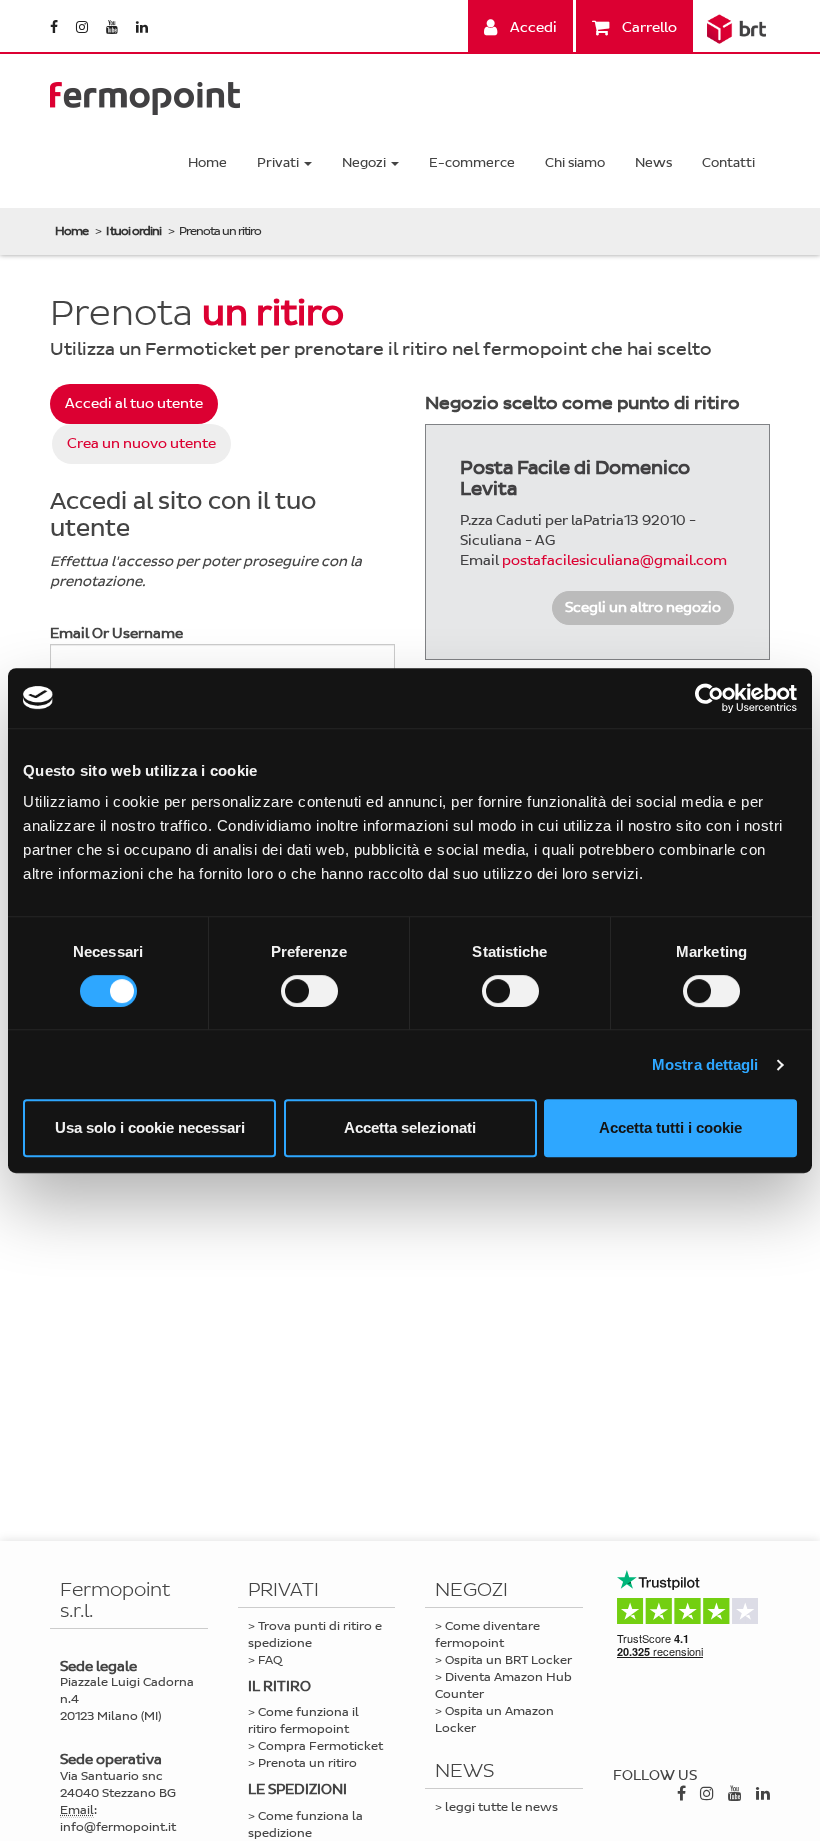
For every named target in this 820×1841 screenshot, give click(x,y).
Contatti (728, 162)
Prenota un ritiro (307, 1763)
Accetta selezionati (410, 1127)
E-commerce (472, 162)
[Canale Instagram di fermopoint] (83, 27)
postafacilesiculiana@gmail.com (614, 560)
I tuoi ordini (133, 231)
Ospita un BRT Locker (508, 1660)
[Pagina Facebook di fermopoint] (55, 27)
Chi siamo (575, 162)
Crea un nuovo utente (141, 443)
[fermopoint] (145, 93)
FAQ (270, 1660)
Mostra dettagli (705, 1064)
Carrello (648, 27)
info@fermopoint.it (118, 1827)
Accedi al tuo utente (134, 403)
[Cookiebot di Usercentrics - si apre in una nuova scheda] (709, 698)
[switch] (309, 991)
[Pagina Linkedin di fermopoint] (142, 27)
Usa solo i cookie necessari (150, 1127)
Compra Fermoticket (320, 1746)
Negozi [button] (365, 162)
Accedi (532, 27)
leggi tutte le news (501, 1807)
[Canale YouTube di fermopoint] (113, 27)
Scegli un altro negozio (643, 607)
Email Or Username (116, 633)
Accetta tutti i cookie (670, 1127)
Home (207, 162)
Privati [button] (279, 162)
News (653, 162)
